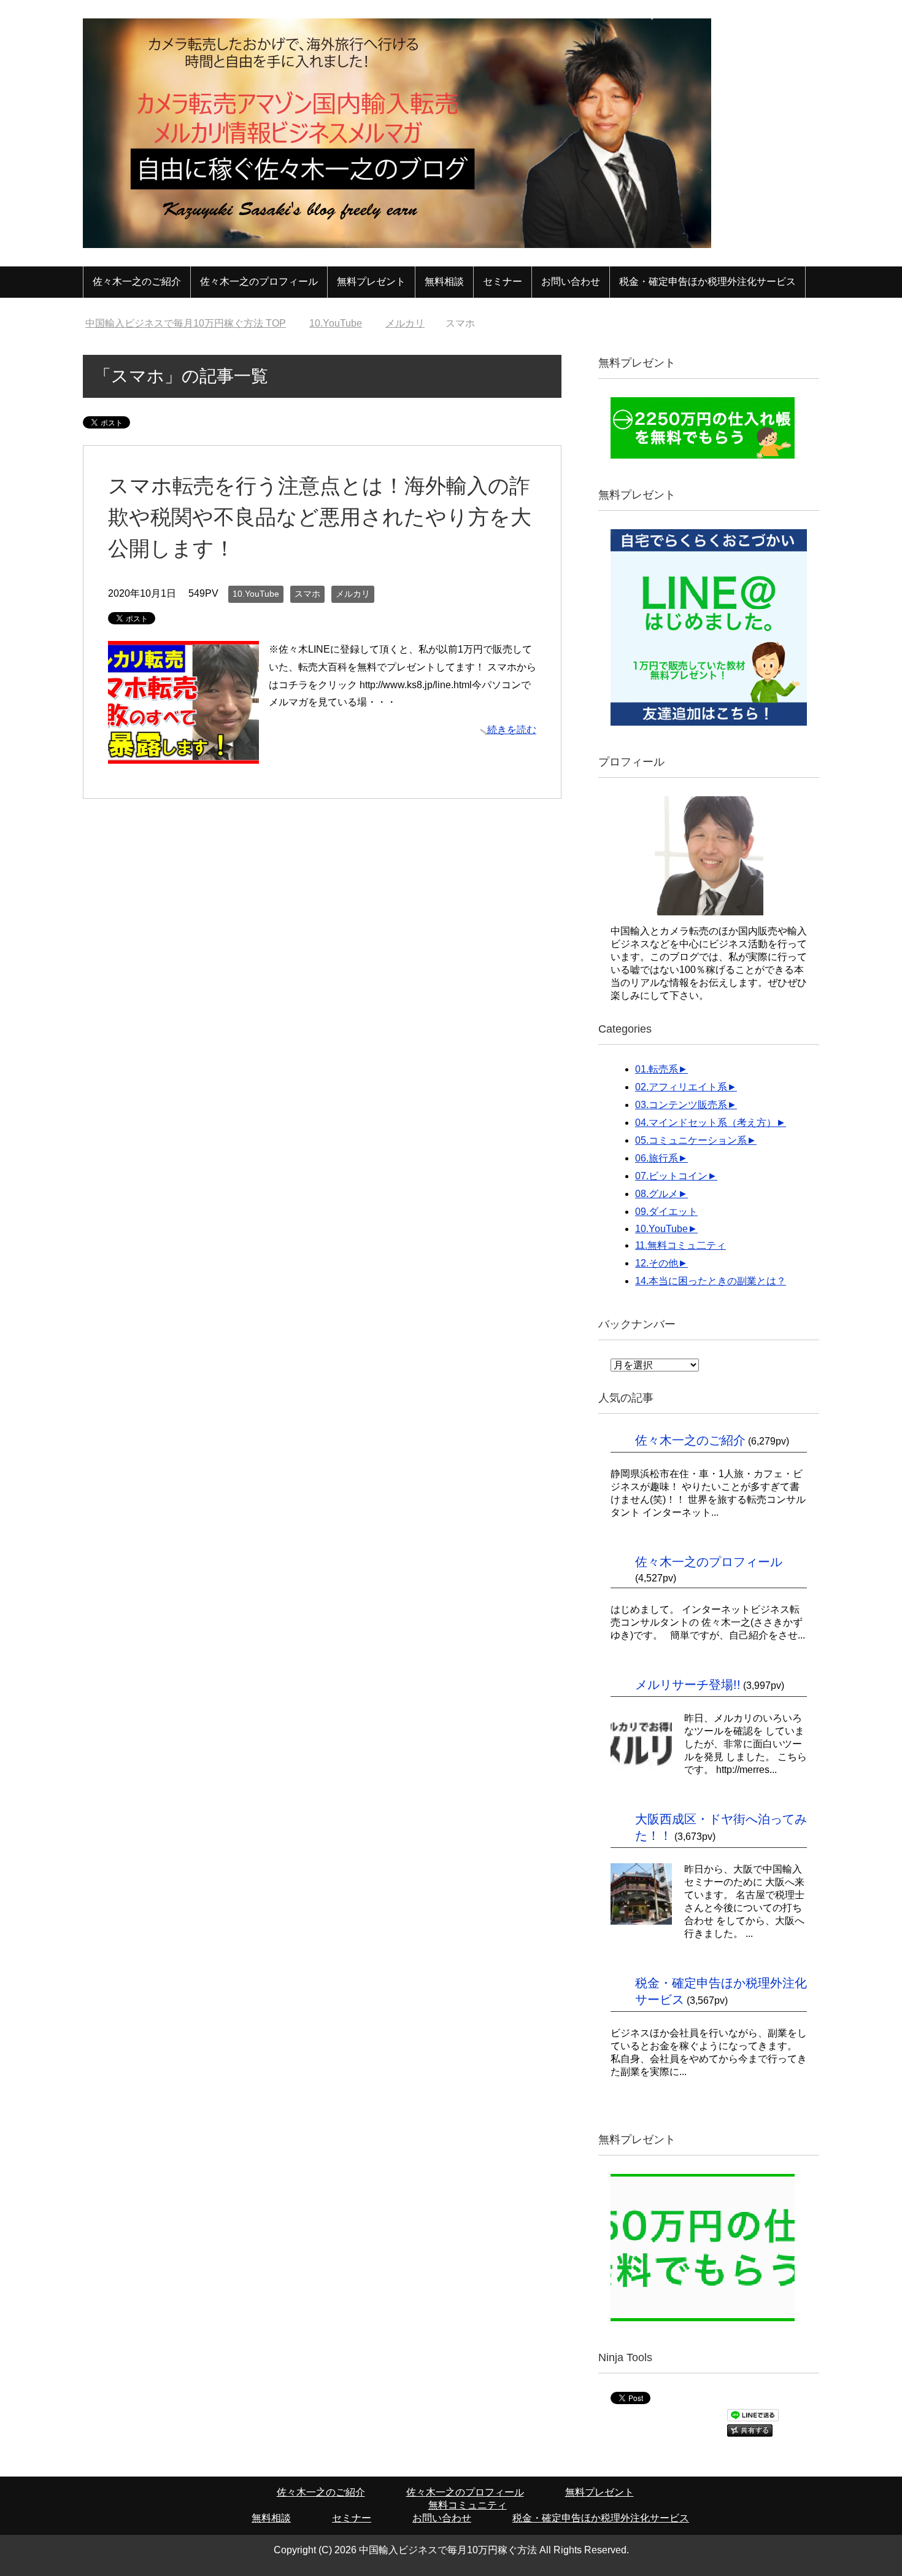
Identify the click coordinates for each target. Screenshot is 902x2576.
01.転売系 (657, 1069)
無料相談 (444, 281)
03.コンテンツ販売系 (681, 1105)
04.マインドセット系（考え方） (706, 1123)
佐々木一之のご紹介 (137, 281)
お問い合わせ (571, 281)
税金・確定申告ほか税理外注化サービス (707, 281)
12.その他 (657, 1263)
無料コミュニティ (468, 2505)
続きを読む (512, 730)
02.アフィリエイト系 (681, 1087)
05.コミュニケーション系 (691, 1140)
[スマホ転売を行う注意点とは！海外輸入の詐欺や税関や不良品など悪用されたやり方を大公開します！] (183, 754)
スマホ (307, 594)
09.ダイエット (666, 1212)
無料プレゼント (371, 281)
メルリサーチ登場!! (688, 1685)
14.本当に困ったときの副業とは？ (711, 1281)
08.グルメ (657, 1194)
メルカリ (353, 594)
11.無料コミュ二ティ (680, 1245)
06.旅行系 (657, 1158)
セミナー (503, 281)
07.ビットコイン (671, 1176)
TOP (186, 323)
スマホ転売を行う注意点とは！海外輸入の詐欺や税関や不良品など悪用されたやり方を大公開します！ (320, 517)
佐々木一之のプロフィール (259, 281)
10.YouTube (256, 594)
